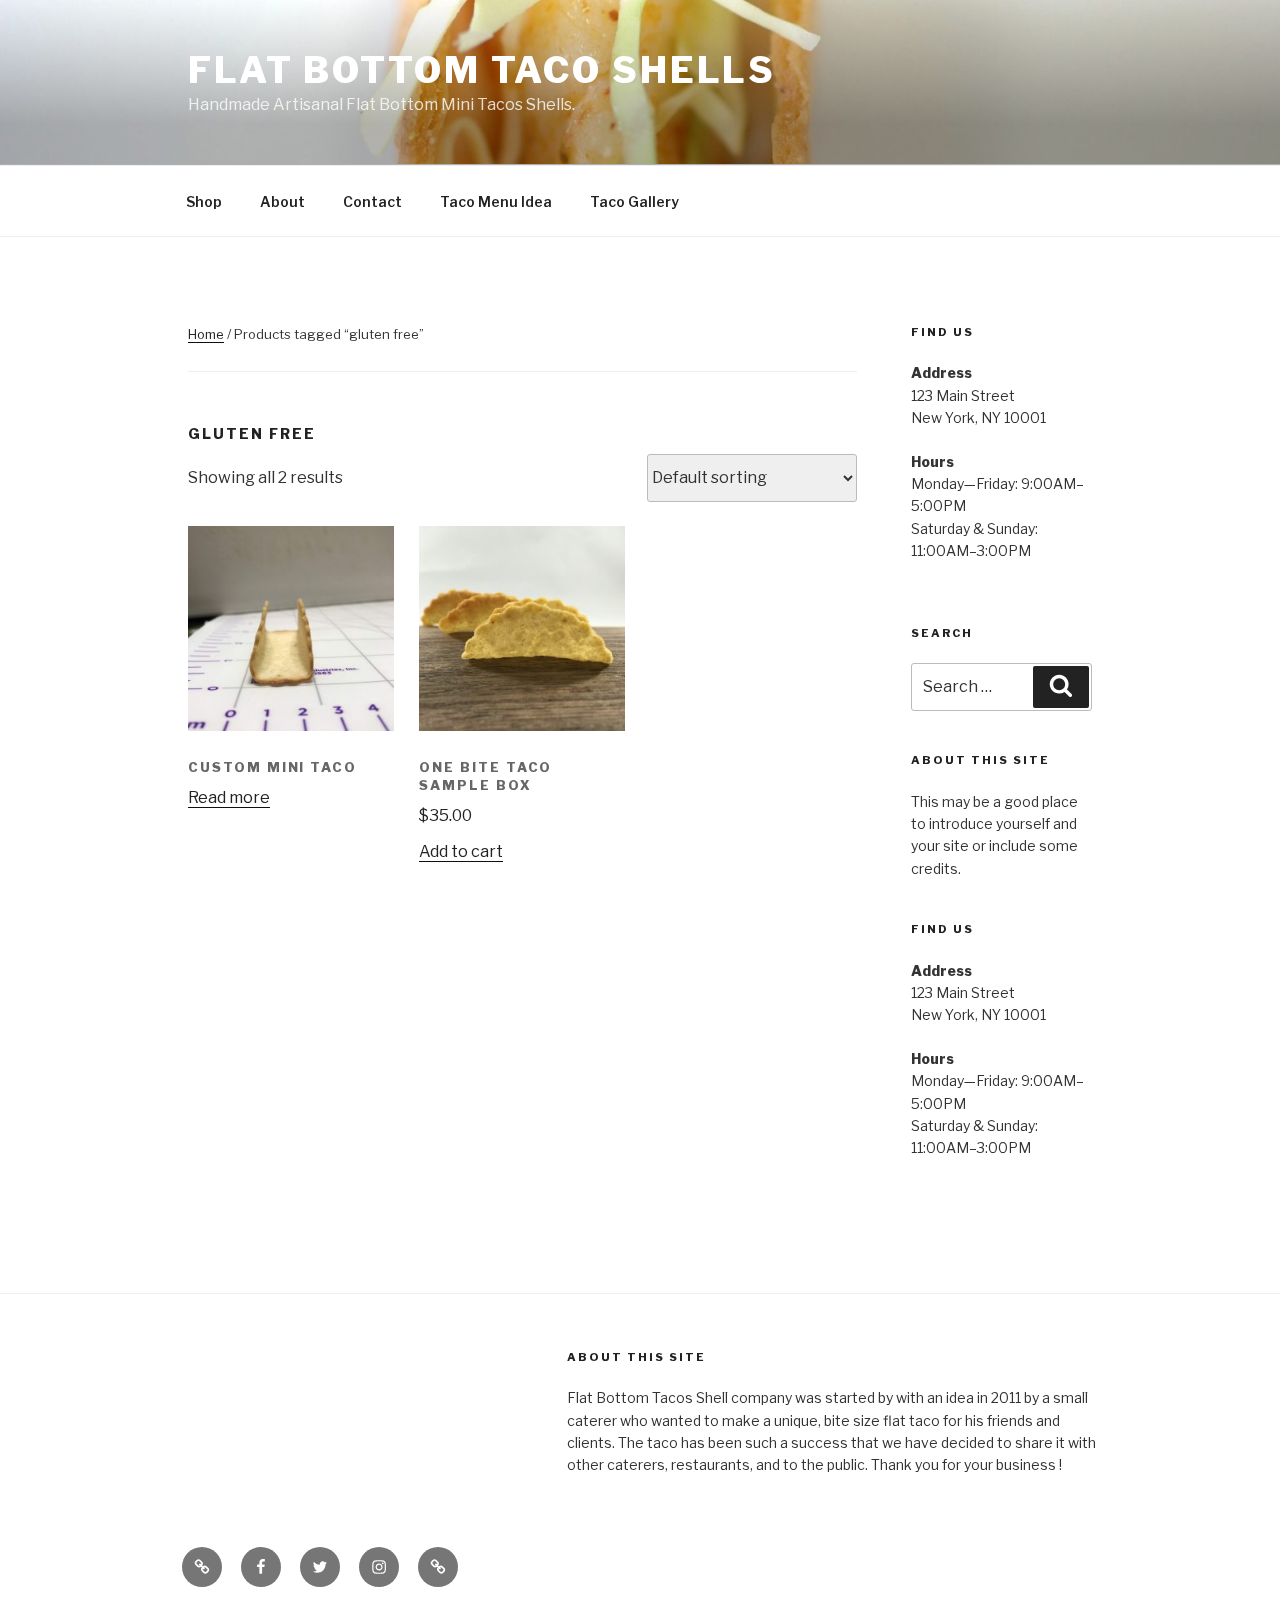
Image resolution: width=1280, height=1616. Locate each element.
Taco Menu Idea (496, 201)
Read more (229, 797)
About (282, 201)
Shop (204, 201)
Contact (372, 201)
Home (206, 334)
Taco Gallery (634, 201)
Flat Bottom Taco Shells (482, 70)
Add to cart (461, 851)
